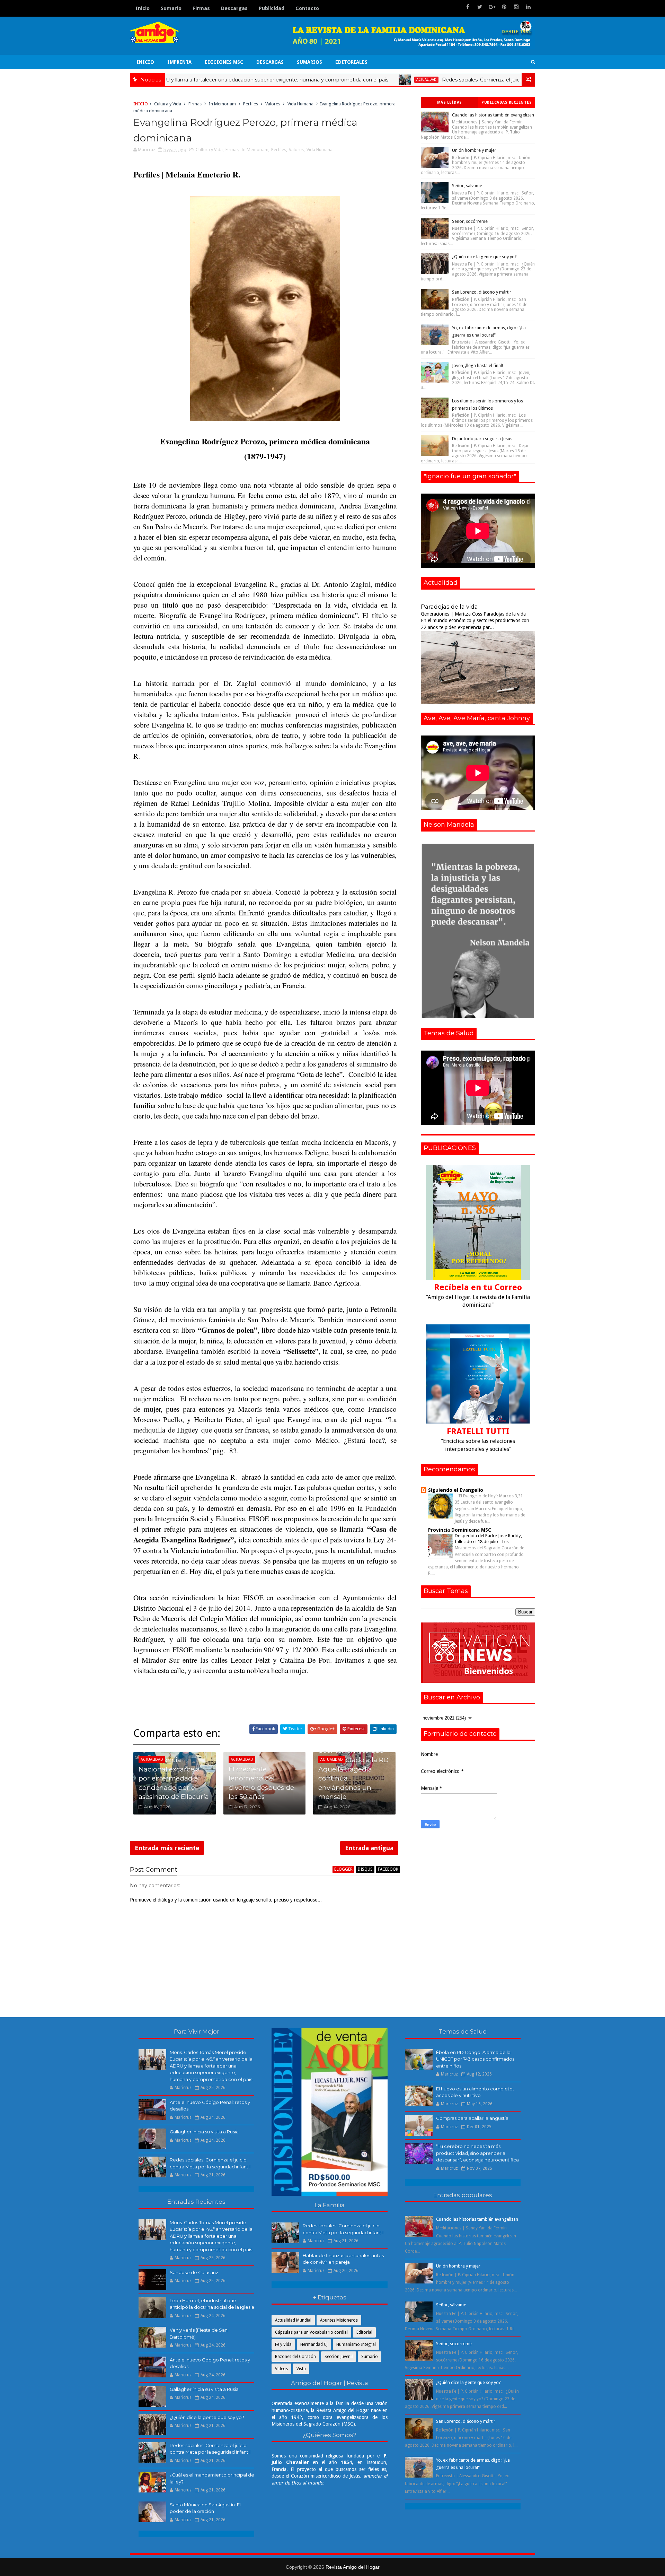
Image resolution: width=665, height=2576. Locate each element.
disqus (365, 1869)
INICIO (145, 62)
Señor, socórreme (470, 221)
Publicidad (272, 8)
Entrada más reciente (167, 1848)
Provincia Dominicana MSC (460, 1530)
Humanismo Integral (356, 2344)
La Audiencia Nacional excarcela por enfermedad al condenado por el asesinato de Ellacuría (174, 1778)
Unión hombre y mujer (474, 150)
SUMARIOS (309, 62)
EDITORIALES (351, 62)
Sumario (171, 8)
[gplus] (492, 7)
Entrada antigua (369, 1848)
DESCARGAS (270, 62)
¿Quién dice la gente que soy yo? (484, 257)
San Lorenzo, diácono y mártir (482, 292)
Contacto (307, 8)
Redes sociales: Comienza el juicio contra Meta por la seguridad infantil (434, 80)
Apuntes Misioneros (339, 2320)
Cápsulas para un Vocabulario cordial (311, 2332)
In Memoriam (222, 104)
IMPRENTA (179, 62)
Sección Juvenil (339, 2357)
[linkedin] (528, 7)
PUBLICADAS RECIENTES (507, 102)
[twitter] (480, 7)
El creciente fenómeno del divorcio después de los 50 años (261, 1783)
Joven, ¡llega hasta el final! (477, 365)
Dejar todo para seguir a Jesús (482, 439)
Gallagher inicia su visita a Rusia (204, 2132)
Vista (301, 2369)
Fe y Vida (283, 2344)
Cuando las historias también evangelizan (493, 115)
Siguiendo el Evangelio (456, 1490)
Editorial (364, 2332)
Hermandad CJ (314, 2344)
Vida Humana (300, 104)
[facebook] (468, 7)
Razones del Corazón (295, 2357)
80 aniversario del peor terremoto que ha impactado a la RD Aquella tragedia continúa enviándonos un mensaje (353, 1769)
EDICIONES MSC (224, 62)
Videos (281, 2369)
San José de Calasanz (194, 2272)
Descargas (234, 8)
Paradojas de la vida (449, 607)
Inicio (143, 8)
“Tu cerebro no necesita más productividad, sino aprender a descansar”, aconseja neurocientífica (477, 2153)
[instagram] (516, 7)
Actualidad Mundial (293, 2320)
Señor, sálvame (467, 186)
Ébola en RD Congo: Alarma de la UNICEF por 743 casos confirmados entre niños (475, 2059)
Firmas (201, 8)
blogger (343, 1869)
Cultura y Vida (168, 104)
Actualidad (333, 80)
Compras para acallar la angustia (472, 2118)
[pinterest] (504, 7)
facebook (388, 1869)
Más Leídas (450, 102)
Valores (273, 104)
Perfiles (251, 104)
